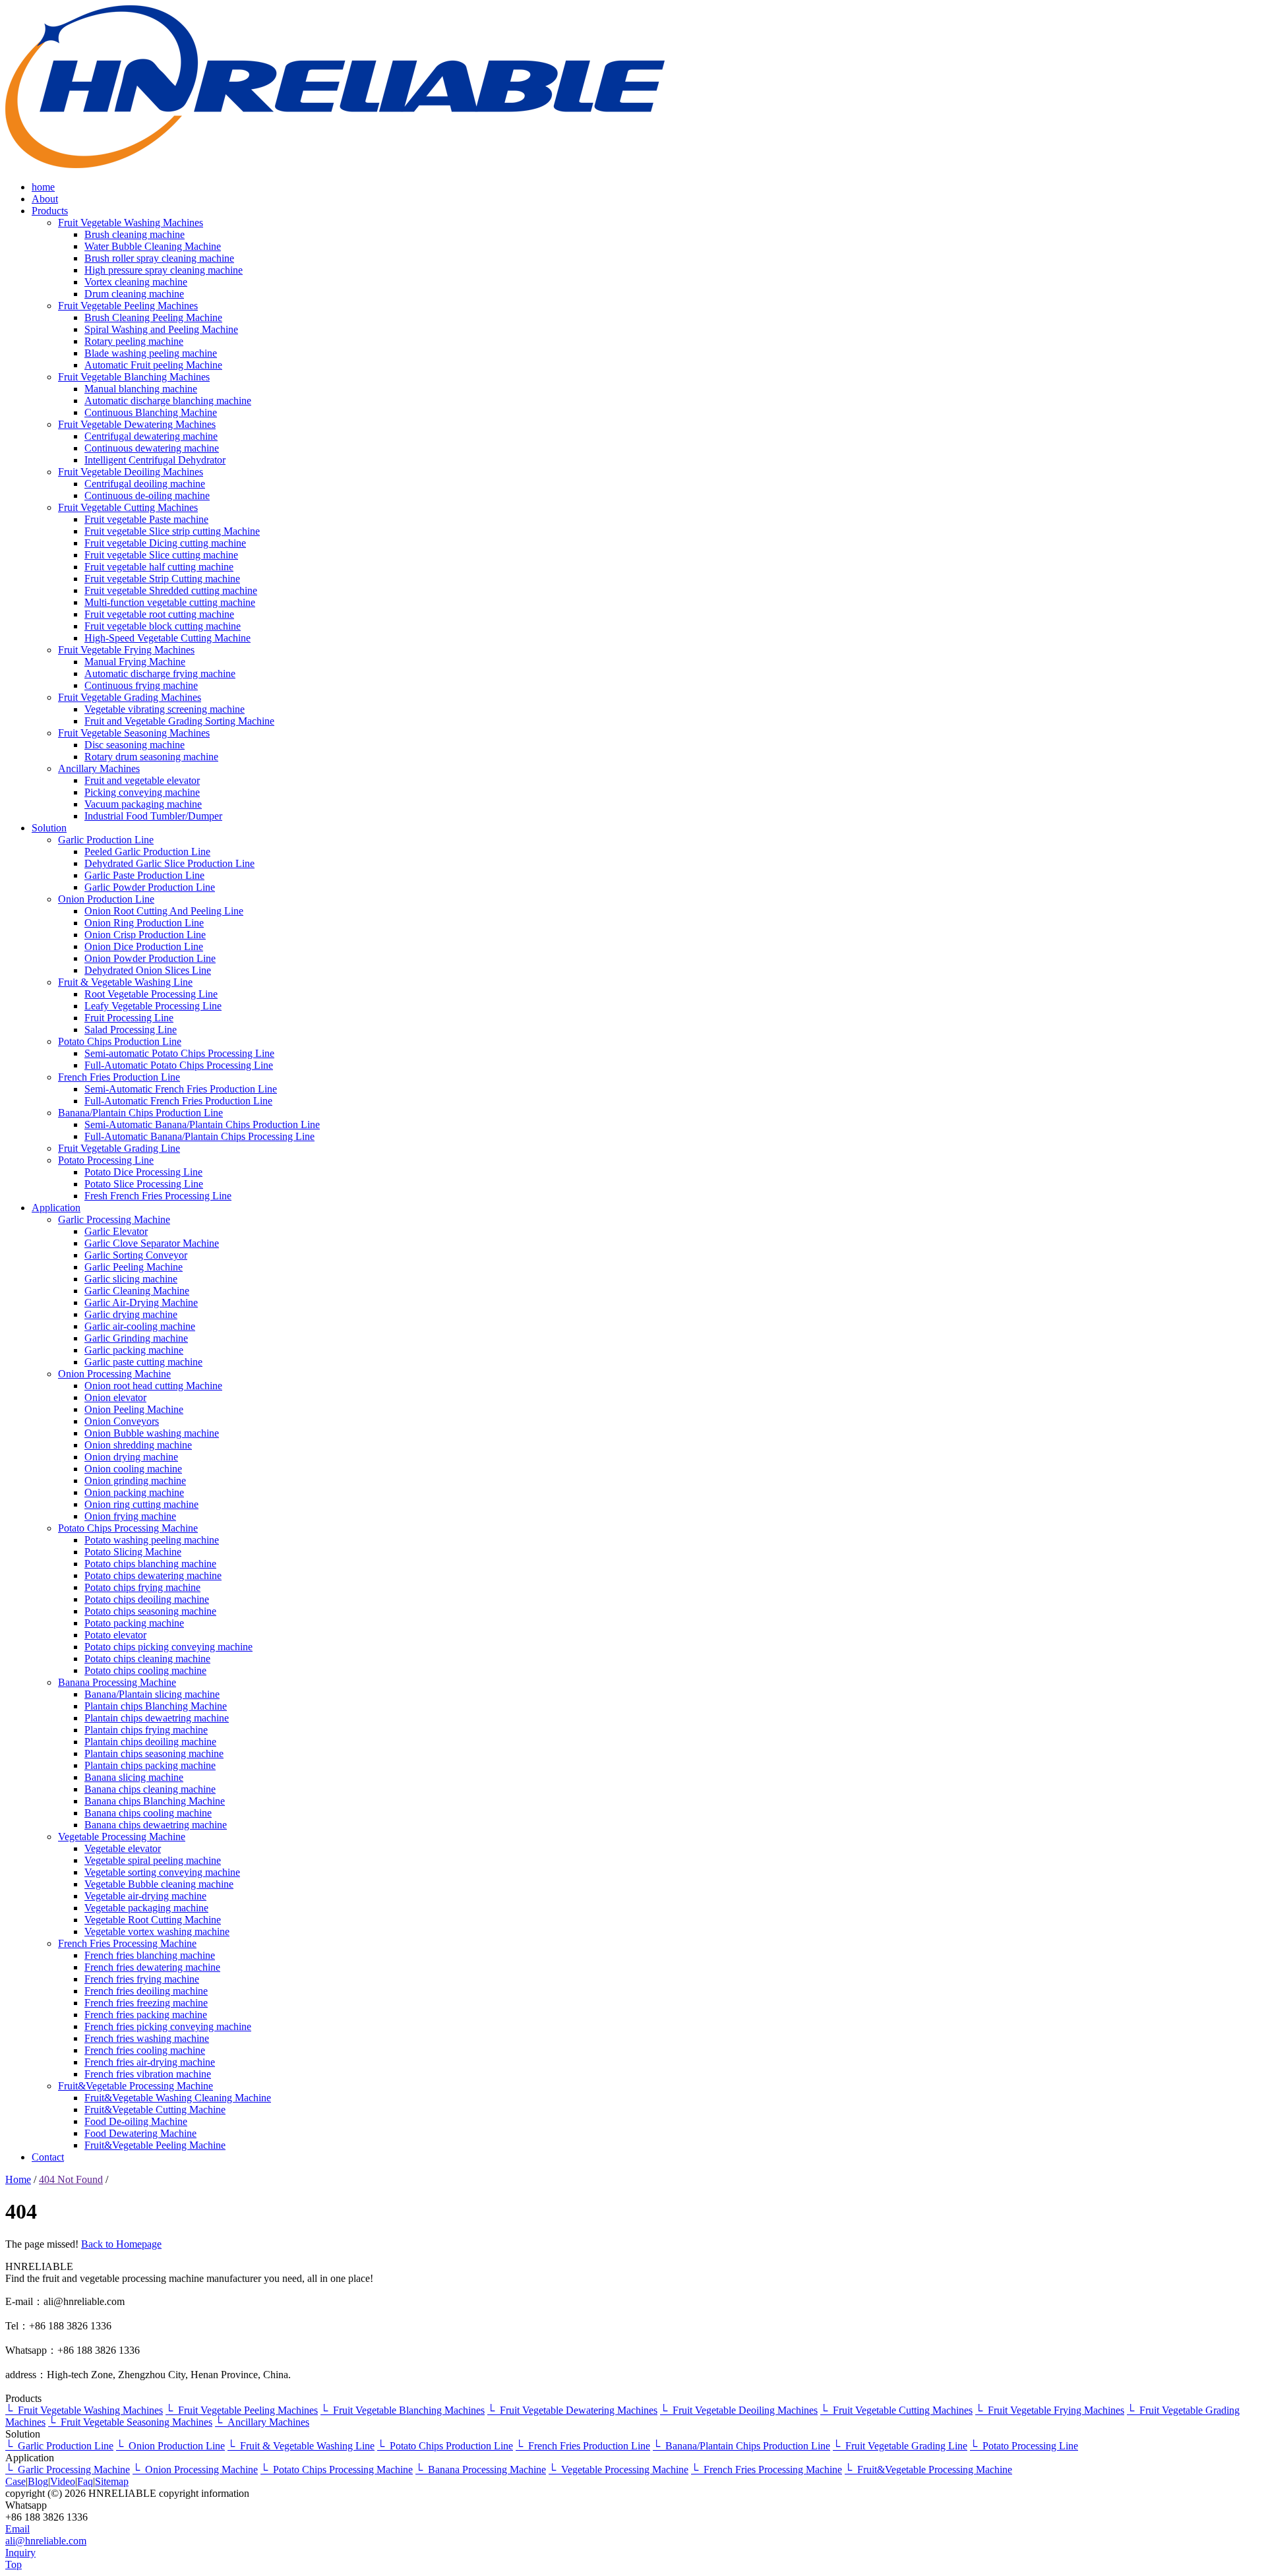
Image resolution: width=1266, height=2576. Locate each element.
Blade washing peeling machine (151, 353)
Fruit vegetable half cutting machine (159, 567)
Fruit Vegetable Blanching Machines (134, 377)
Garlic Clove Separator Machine (152, 1243)
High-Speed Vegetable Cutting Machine (167, 638)
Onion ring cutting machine (141, 1504)
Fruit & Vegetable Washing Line (125, 982)
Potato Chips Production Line (120, 1041)
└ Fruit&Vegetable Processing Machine (928, 2470)
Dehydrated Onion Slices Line (148, 970)
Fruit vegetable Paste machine (146, 519)
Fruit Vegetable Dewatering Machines (137, 424)
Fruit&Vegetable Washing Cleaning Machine (178, 2098)
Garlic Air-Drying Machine (141, 1303)
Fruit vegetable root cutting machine (159, 614)
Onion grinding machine (135, 1481)
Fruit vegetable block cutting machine (163, 626)
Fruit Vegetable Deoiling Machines (131, 472)
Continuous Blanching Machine (151, 412)
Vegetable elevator (123, 1848)
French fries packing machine (146, 2015)
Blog (38, 2481)
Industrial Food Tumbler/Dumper (153, 816)
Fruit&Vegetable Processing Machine (136, 2086)
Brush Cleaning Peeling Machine (153, 317)
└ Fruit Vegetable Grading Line (900, 2446)
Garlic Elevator (116, 1231)
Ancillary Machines (99, 768)
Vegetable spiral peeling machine (153, 1860)
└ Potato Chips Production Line (445, 2446)
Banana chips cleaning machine (150, 1789)
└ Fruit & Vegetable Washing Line (301, 2446)
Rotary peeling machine (134, 341)
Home (18, 2179)
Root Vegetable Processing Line (151, 994)
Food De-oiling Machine (136, 2121)
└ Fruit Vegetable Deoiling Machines (739, 2410)
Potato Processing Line (106, 1160)
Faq (85, 2481)
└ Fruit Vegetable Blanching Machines (403, 2410)
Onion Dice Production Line (144, 946)
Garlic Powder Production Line (150, 887)
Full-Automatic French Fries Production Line (178, 1101)
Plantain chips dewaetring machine (157, 1718)
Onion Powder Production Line (150, 958)
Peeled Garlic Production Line (147, 852)
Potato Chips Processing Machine (128, 1528)
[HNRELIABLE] (335, 165)
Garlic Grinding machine (136, 1338)
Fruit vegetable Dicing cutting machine (165, 543)
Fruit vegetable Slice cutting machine (161, 555)
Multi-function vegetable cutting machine (170, 602)
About (45, 199)
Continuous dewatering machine (152, 448)
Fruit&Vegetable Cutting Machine (155, 2110)
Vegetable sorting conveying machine (162, 1872)
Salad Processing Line (131, 1030)
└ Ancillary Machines (262, 2422)
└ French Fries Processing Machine (767, 2470)
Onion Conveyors (122, 1421)
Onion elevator (115, 1397)
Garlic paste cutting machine (143, 1362)
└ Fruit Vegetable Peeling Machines (242, 2410)
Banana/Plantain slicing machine (152, 1694)
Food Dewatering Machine (140, 2133)
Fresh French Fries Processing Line (158, 1196)
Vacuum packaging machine (143, 804)
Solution (49, 828)
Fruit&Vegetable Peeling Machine (155, 2145)
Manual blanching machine (141, 389)
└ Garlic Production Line (59, 2446)
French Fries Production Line (119, 1077)
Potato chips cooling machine (145, 1670)
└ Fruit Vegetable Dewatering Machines (572, 2410)
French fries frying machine (142, 1979)
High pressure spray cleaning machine (164, 270)
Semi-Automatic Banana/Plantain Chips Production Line (202, 1124)
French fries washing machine (147, 2038)
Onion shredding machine (138, 1445)
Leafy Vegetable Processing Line (153, 1006)
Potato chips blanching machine (150, 1564)
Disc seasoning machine (135, 745)
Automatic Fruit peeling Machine (153, 365)
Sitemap (112, 2481)
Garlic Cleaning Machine (137, 1291)
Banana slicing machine (134, 1777)
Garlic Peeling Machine (134, 1267)
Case (15, 2481)
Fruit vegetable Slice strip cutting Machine (172, 531)
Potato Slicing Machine (133, 1552)
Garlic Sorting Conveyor (136, 1255)
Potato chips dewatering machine (153, 1575)
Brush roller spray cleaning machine (159, 258)
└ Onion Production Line (170, 2446)
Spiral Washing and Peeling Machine (161, 329)
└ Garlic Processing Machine (68, 2470)
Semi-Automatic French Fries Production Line (181, 1089)
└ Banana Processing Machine (481, 2470)
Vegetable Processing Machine (122, 1837)
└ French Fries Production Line (583, 2446)
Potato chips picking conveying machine (168, 1647)
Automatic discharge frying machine (160, 674)
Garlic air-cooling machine (140, 1326)
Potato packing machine (134, 1623)
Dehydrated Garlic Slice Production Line (169, 863)
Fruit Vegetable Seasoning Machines (134, 733)
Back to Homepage (121, 2244)
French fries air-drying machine (150, 2062)
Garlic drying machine (131, 1314)
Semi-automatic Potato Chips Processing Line (179, 1053)
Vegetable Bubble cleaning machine (159, 1884)
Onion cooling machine (133, 1469)
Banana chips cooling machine (148, 1813)
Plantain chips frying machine (146, 1730)
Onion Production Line (106, 899)
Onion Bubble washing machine (152, 1433)
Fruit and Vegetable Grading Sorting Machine (179, 721)
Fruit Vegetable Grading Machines (130, 697)
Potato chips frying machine (142, 1587)
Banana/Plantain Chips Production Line (140, 1113)
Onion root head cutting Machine (153, 1386)
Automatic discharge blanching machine (168, 401)
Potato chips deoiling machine (147, 1599)
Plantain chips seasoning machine (154, 1753)
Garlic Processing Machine (114, 1219)
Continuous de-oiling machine (147, 495)
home (43, 187)
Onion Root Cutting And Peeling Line (164, 911)
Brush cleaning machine (135, 234)
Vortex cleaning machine (136, 282)
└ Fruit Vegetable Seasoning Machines (130, 2422)
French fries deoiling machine (146, 1991)
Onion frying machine (130, 1516)
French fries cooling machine (145, 2050)
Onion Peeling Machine (134, 1409)
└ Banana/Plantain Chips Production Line (741, 2446)
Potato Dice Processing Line (143, 1172)
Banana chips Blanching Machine (155, 1801)
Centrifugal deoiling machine (145, 484)
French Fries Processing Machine (127, 1943)
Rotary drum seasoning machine (151, 757)
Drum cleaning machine (134, 294)
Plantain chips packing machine (150, 1765)
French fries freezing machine (146, 2003)
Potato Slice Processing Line (144, 1184)
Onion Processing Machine (114, 1374)
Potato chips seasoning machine (150, 1611)
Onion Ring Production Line (144, 923)
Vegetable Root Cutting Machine (153, 1920)
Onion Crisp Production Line (145, 935)
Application (56, 1208)
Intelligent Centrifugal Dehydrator (155, 460)
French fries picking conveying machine (168, 2026)
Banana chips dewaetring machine (156, 1825)
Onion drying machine (131, 1457)
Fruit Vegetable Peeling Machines (128, 306)
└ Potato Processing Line (1024, 2446)
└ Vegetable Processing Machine (618, 2470)
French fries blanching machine (150, 1955)
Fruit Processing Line (129, 1018)
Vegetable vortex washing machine (157, 1932)
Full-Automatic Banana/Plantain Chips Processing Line (199, 1136)
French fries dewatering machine (152, 1967)
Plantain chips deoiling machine (150, 1742)
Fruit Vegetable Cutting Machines (128, 507)
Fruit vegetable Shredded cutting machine (171, 590)
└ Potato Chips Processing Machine (337, 2470)
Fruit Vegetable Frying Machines (126, 650)
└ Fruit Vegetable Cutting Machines (896, 2410)
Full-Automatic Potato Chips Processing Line (179, 1065)
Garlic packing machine (134, 1350)
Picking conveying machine (142, 792)
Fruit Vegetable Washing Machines (131, 223)
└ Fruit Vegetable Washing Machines (84, 2410)
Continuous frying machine (141, 685)
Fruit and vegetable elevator (142, 780)
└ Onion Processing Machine (195, 2470)
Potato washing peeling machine (152, 1540)
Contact (48, 2157)
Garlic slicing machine (131, 1279)
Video (63, 2481)
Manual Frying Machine (135, 662)
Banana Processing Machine (117, 1682)
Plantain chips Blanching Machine (156, 1706)
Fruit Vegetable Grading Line (119, 1148)
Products (50, 211)
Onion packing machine (134, 1492)
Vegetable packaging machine (146, 1908)
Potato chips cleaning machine (147, 1659)
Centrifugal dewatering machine (151, 436)
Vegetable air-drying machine (145, 1896)
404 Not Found (71, 2179)
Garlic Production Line (106, 840)
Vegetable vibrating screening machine (165, 709)
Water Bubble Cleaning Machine (153, 246)
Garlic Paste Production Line (144, 875)
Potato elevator (115, 1635)
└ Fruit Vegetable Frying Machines (1050, 2410)
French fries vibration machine (148, 2074)
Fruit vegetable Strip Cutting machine (162, 579)
